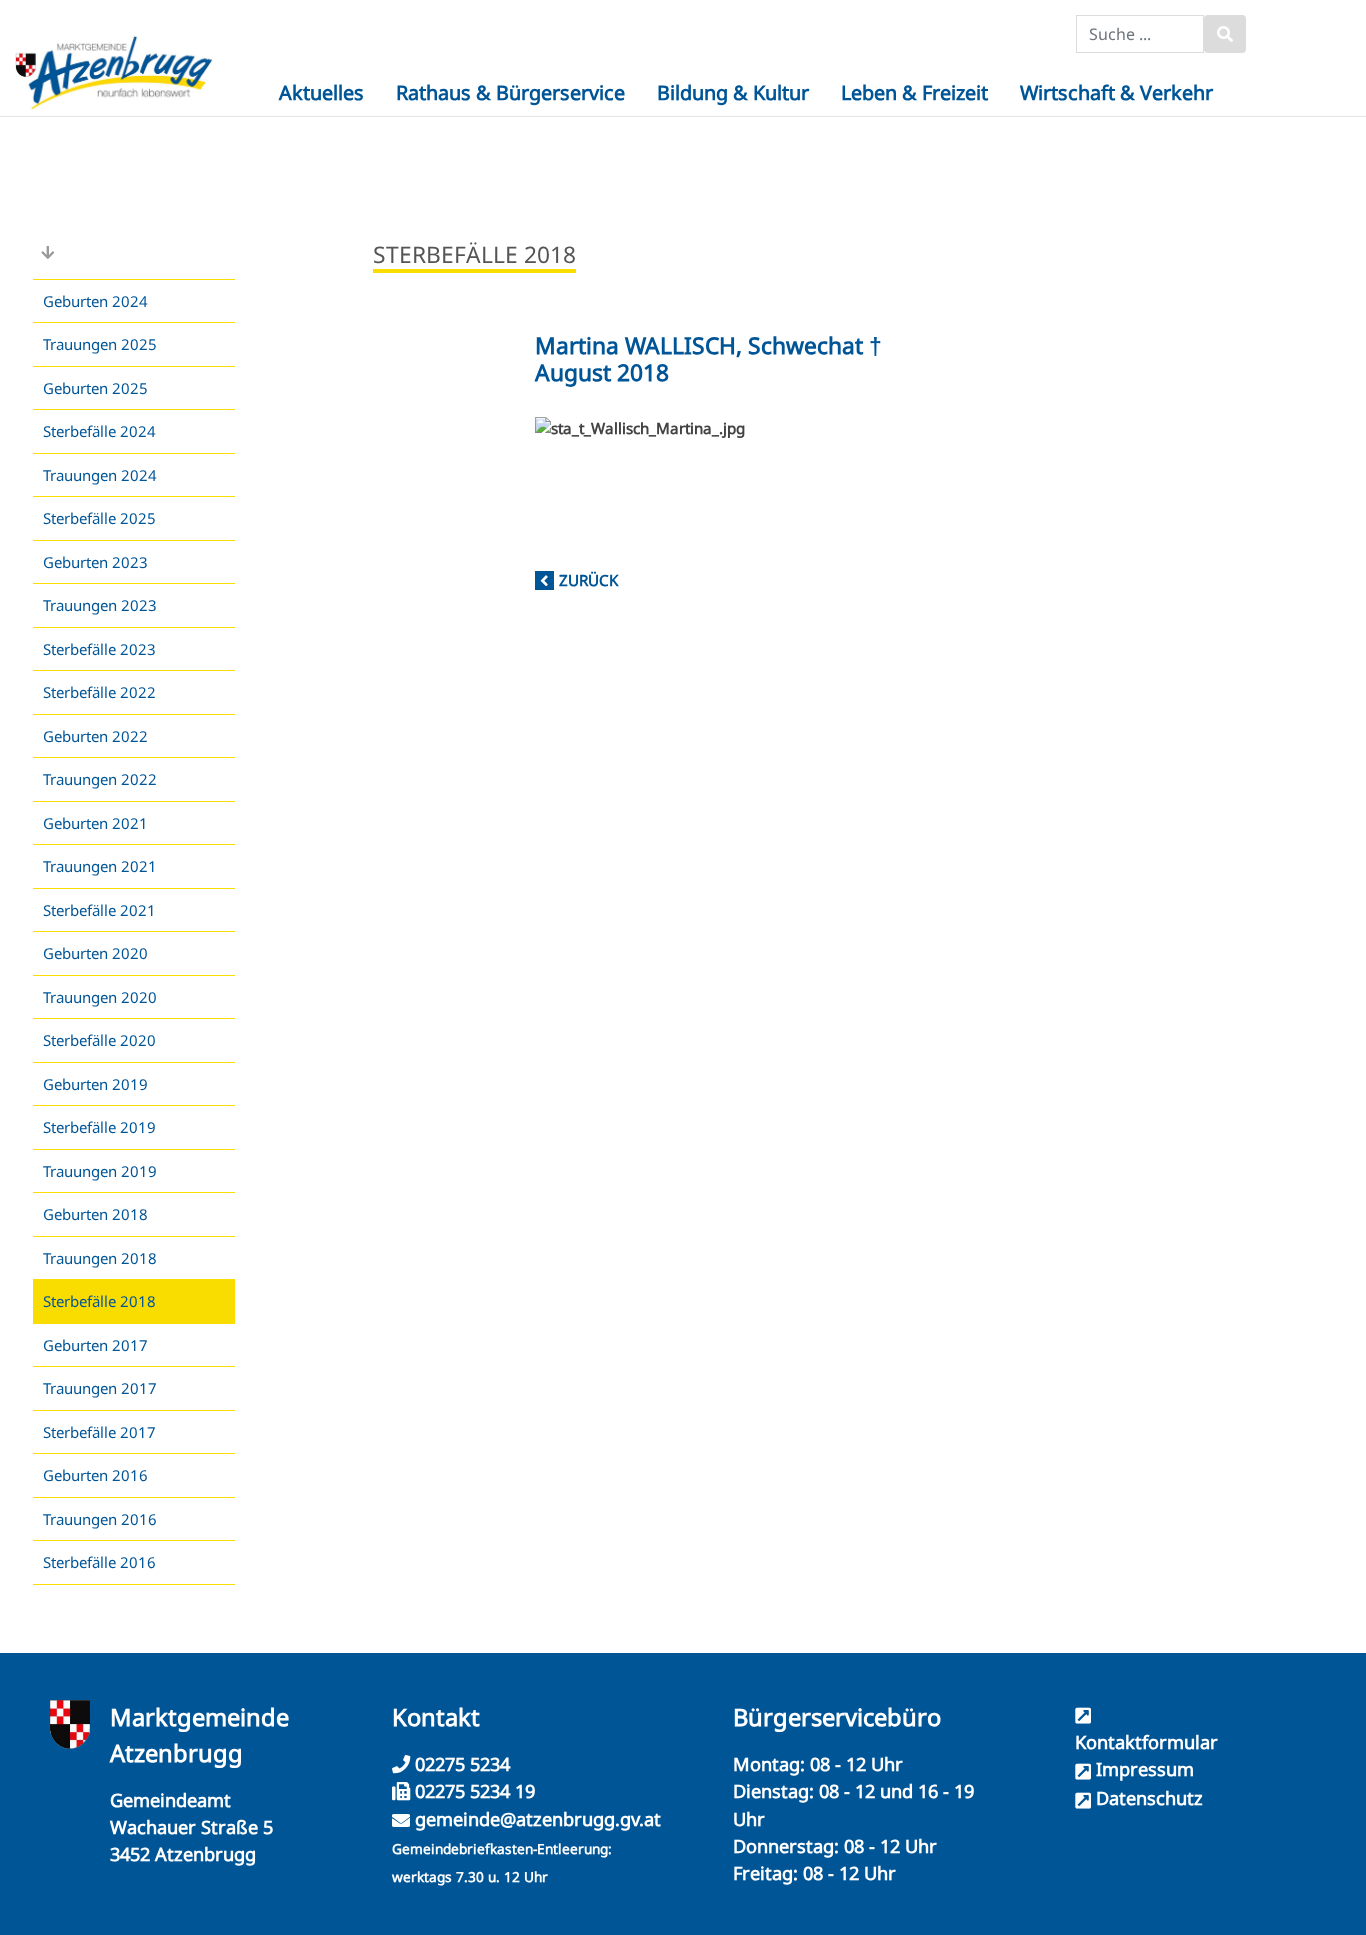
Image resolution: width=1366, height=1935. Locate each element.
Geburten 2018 (95, 1214)
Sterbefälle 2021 (99, 910)
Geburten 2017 (95, 1345)
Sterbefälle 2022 (99, 692)
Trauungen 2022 (100, 779)
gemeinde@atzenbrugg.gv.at (538, 1819)
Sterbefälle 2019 (99, 1127)
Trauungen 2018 (100, 1258)
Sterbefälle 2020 (99, 1040)
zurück (588, 580)
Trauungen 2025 (100, 344)
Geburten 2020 (95, 953)
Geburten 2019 (95, 1084)
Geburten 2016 (95, 1475)
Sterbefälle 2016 (99, 1562)
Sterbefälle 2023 (99, 649)
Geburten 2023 (95, 562)
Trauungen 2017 (100, 1388)
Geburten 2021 (95, 823)
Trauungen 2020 (100, 997)
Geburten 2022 (95, 736)
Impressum (1145, 1769)
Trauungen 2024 (100, 475)
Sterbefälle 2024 (99, 431)
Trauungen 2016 (100, 1519)
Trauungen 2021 (100, 866)
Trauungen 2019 (100, 1171)
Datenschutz (1149, 1798)
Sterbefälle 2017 (99, 1432)
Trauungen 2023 (100, 605)
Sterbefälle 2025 (99, 518)
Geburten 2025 (95, 388)
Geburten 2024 (95, 301)
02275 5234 (460, 1764)
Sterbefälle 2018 (99, 1301)
